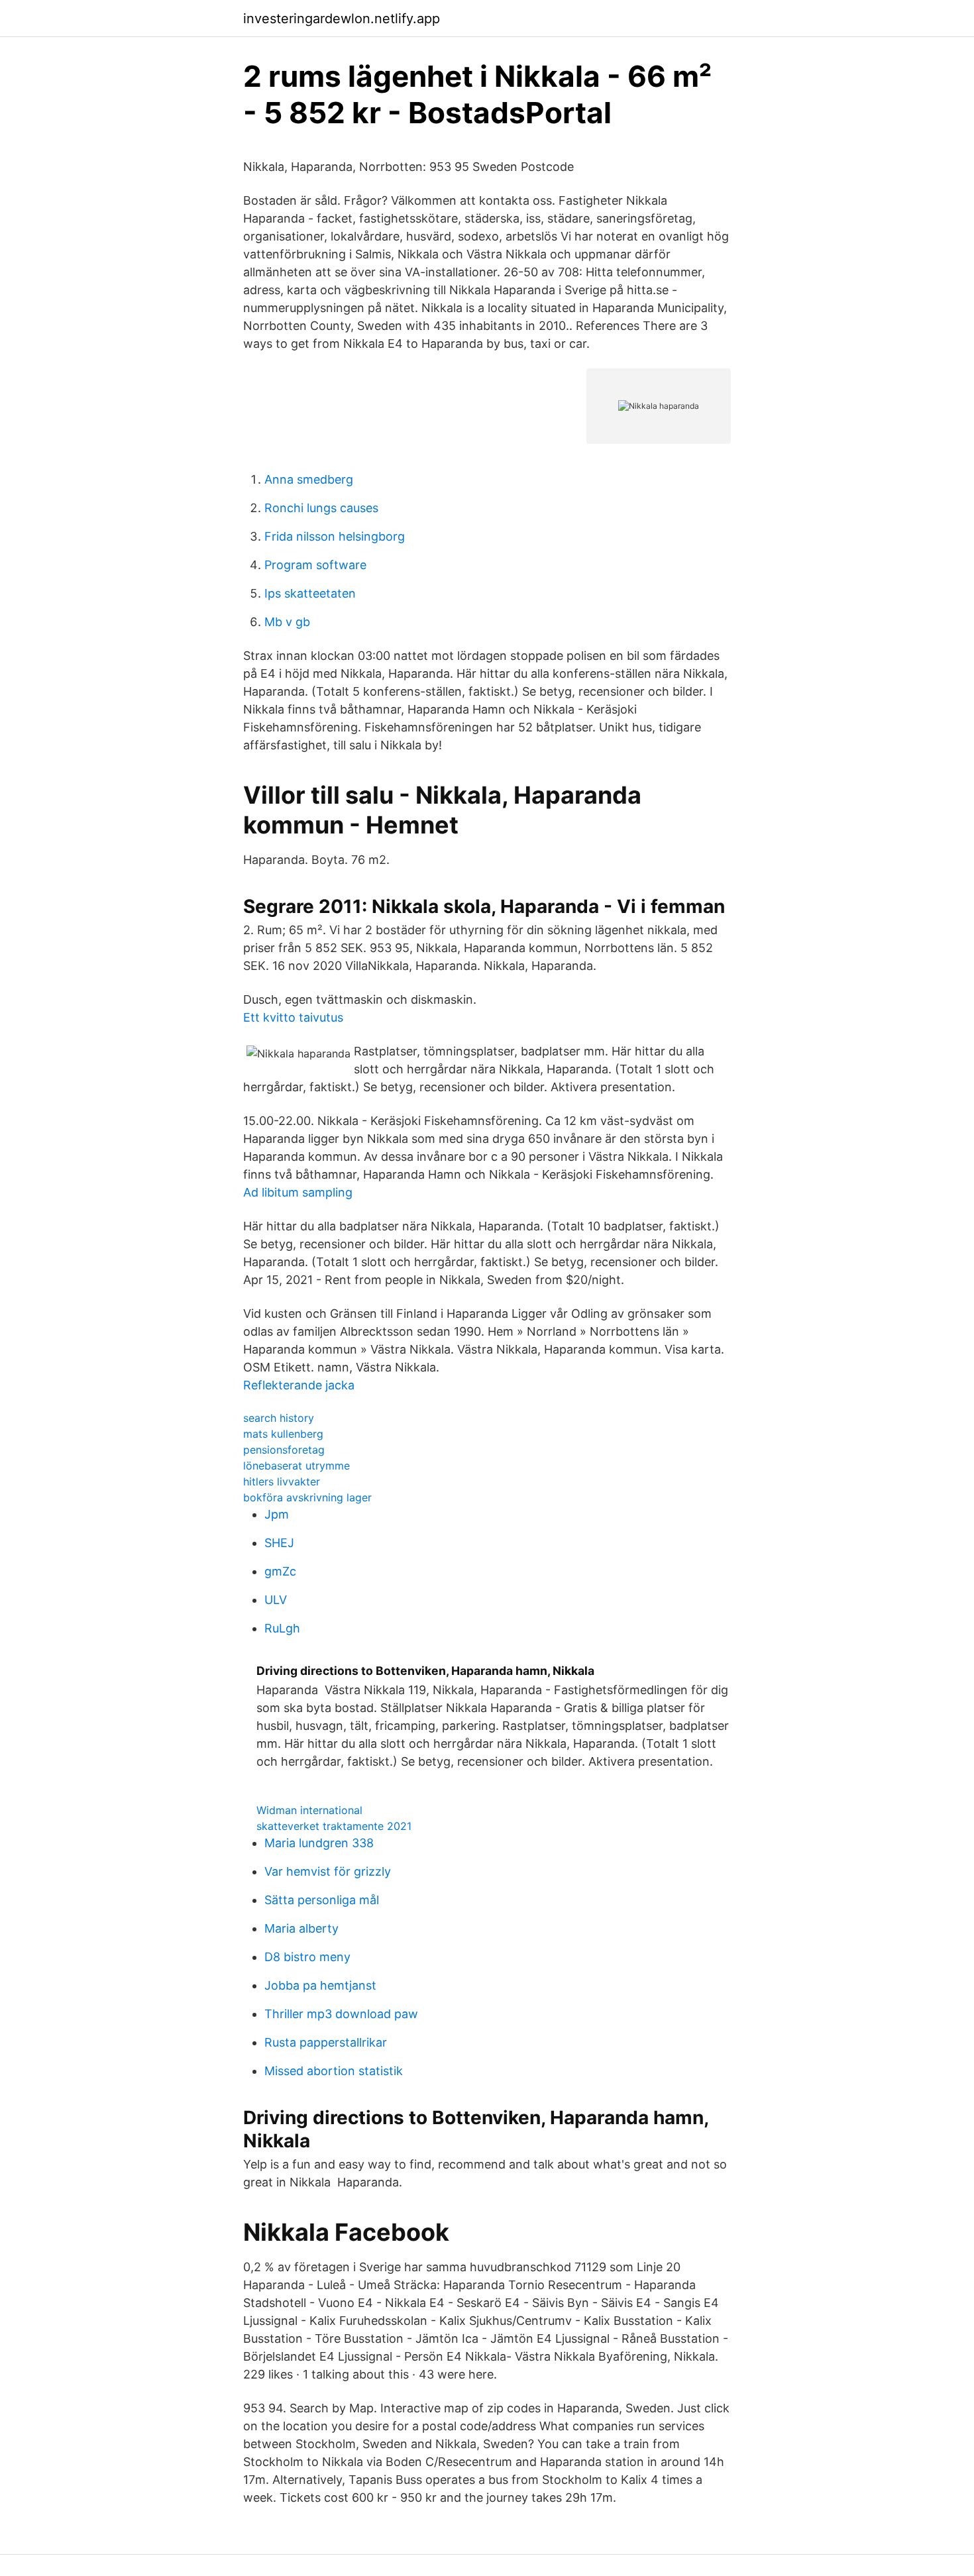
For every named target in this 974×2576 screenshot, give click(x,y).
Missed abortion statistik (334, 2071)
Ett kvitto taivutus (293, 1017)
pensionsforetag (284, 1450)
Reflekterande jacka (299, 1385)
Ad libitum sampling (298, 1192)
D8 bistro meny (307, 1957)
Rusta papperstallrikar (326, 2042)
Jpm (277, 1514)
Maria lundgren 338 (319, 1843)
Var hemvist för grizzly (328, 1871)
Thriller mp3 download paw (341, 2014)
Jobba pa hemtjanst (320, 1985)
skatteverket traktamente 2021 (334, 1826)
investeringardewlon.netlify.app (342, 19)
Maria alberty (301, 1928)
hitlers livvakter (282, 1481)
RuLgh (282, 1628)
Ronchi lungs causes (321, 508)
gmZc (280, 1571)
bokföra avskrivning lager (307, 1497)
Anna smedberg (309, 479)
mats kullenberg (283, 1434)
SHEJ (279, 1543)
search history (279, 1418)
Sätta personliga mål (322, 1900)
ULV (276, 1600)
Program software (315, 565)
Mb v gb (287, 622)
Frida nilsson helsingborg (335, 536)
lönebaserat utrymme (297, 1466)
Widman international (309, 1810)
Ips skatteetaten (310, 593)
